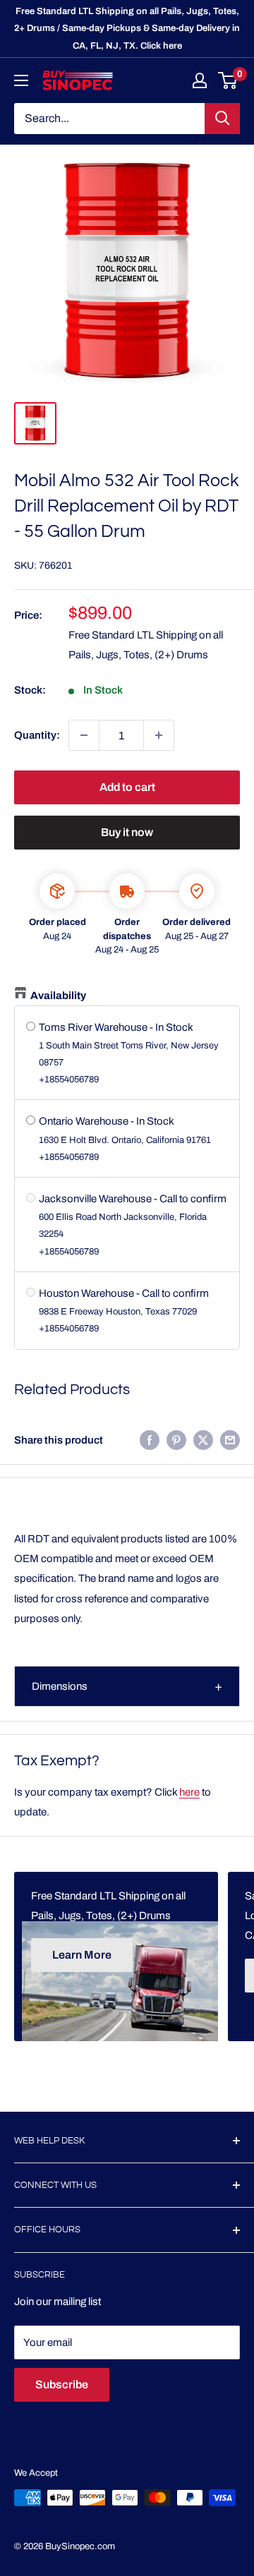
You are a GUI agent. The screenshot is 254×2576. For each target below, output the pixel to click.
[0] (228, 80)
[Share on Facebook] (150, 1440)
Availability (58, 996)
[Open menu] (21, 80)
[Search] (222, 119)
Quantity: (37, 735)
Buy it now (127, 832)
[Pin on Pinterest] (176, 1440)
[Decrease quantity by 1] (84, 735)
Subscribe (62, 2384)
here (189, 1792)
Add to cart (127, 787)
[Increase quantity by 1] (159, 735)
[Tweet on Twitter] (203, 1440)
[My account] (200, 80)
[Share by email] (230, 1440)
